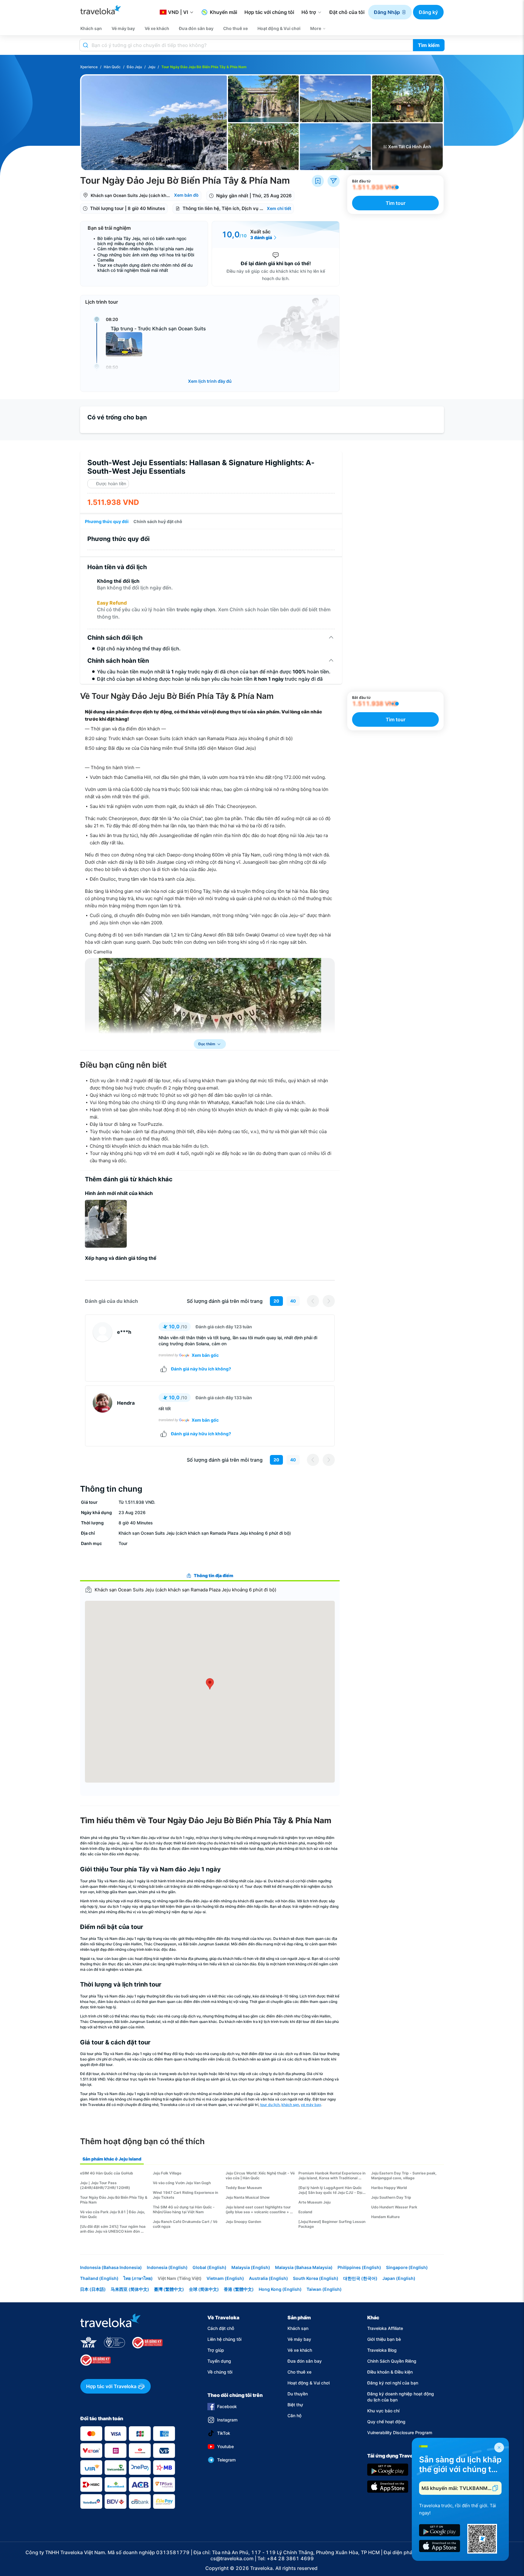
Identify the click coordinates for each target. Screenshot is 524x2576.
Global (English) (210, 2267)
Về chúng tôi (220, 2372)
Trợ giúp (216, 2350)
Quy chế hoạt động (386, 2422)
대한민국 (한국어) (360, 2278)
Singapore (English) (407, 2267)
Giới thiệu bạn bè (384, 2339)
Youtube (225, 2446)
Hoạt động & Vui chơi (309, 2383)
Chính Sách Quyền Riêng (392, 2361)
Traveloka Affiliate (385, 2328)
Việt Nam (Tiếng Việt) (180, 2278)
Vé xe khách (300, 2350)
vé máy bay (311, 2105)
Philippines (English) (359, 2267)
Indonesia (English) (167, 2267)
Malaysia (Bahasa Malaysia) (304, 2267)
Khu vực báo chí (383, 2411)
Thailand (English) (99, 2278)
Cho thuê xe (299, 2372)
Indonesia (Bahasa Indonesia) (111, 2267)
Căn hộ (294, 2416)
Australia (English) (269, 2278)
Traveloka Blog (382, 2350)
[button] (390, 12)
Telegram (226, 2460)
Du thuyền (298, 2394)
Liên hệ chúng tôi (224, 2339)
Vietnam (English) (225, 2278)
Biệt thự (295, 2405)
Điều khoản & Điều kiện (390, 2372)
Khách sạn (298, 2328)
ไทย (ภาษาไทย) (138, 2278)
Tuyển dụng (219, 2361)
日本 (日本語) (93, 2289)
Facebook (227, 2406)
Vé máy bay (299, 2339)
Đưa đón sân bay (305, 2361)
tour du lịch (270, 2105)
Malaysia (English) (251, 2267)
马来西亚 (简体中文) (130, 2289)
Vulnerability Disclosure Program (400, 2433)
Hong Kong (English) (280, 2289)
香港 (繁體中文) (239, 2289)
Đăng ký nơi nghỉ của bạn (393, 2383)
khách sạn (290, 2105)
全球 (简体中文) (204, 2289)
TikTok (224, 2433)
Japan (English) (399, 2278)
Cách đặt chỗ (221, 2328)
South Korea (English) (316, 2278)
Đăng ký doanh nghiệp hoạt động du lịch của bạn (401, 2397)
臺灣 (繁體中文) (169, 2289)
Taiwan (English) (324, 2289)
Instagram (227, 2420)
